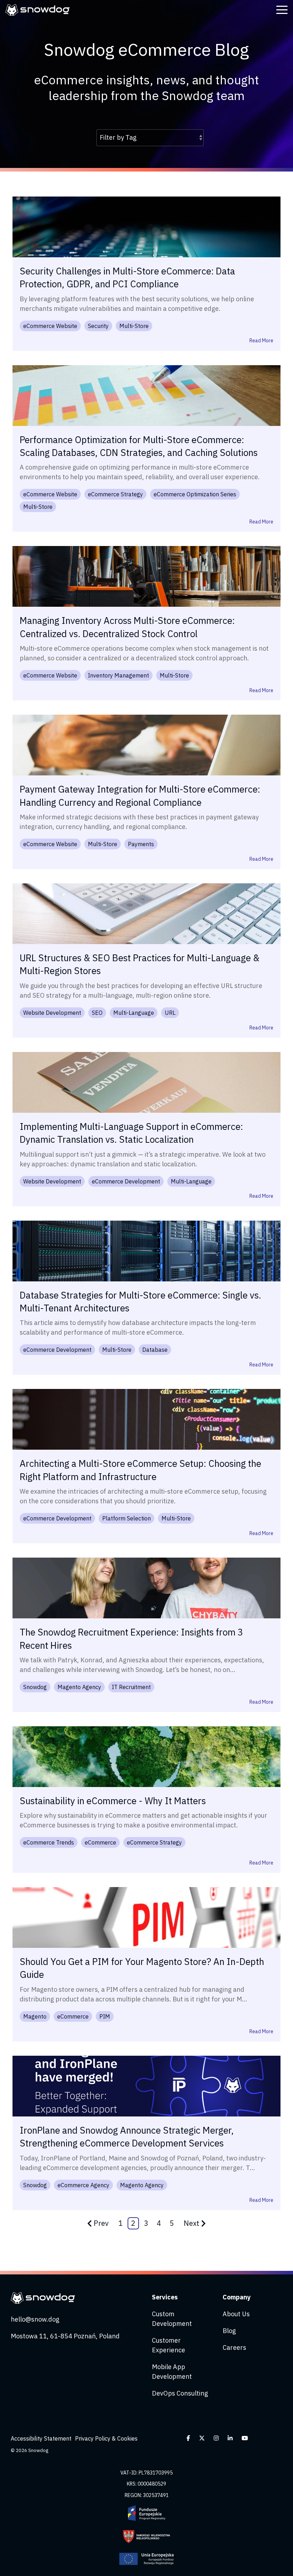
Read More (261, 341)
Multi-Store (134, 326)
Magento (35, 2016)
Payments (141, 844)
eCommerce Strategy (115, 494)
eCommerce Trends (49, 1842)
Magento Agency (79, 1687)
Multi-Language (134, 1013)
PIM (105, 2016)
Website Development (52, 1013)
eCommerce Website (50, 326)
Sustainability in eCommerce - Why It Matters (113, 1801)
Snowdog (35, 1687)
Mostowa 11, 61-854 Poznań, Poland (65, 2336)
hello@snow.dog (35, 2319)
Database (155, 1350)
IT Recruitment (131, 1687)
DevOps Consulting (180, 2393)
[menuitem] (43, 2439)
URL (170, 1013)
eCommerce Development (126, 1181)
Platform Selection (126, 1518)
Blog (229, 2331)
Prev (101, 2223)
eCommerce (100, 1842)
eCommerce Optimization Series (195, 494)
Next (192, 2223)
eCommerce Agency (83, 2185)
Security (98, 326)
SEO (97, 1013)
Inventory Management (118, 675)
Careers (234, 2347)
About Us (236, 2314)
